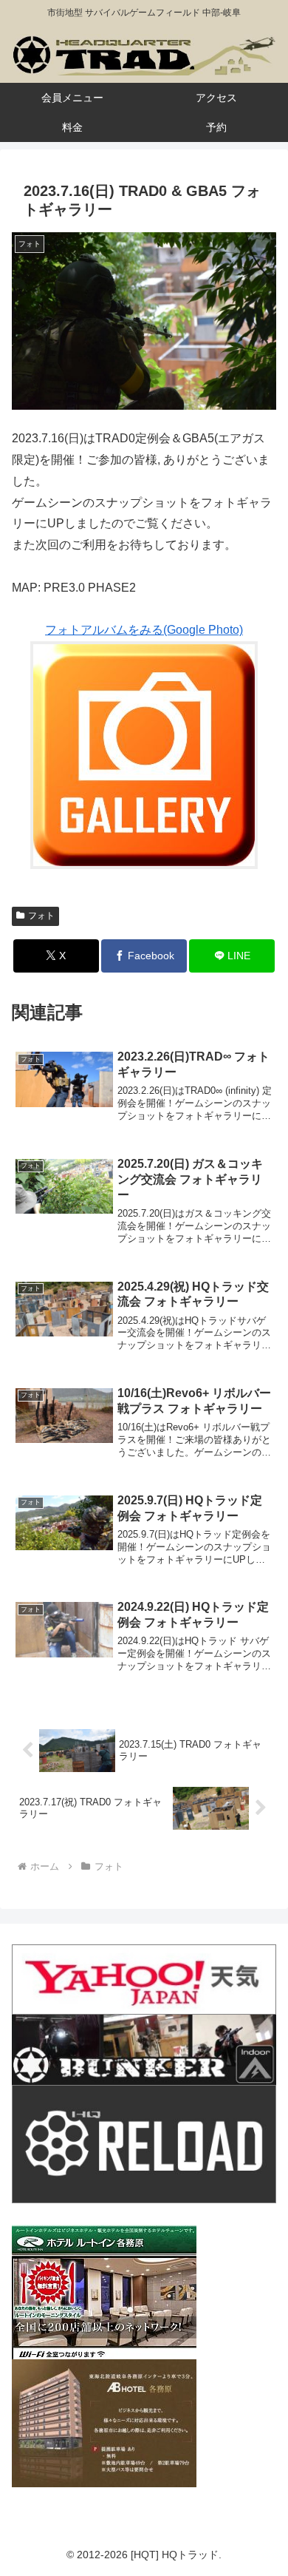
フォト (41, 916)
